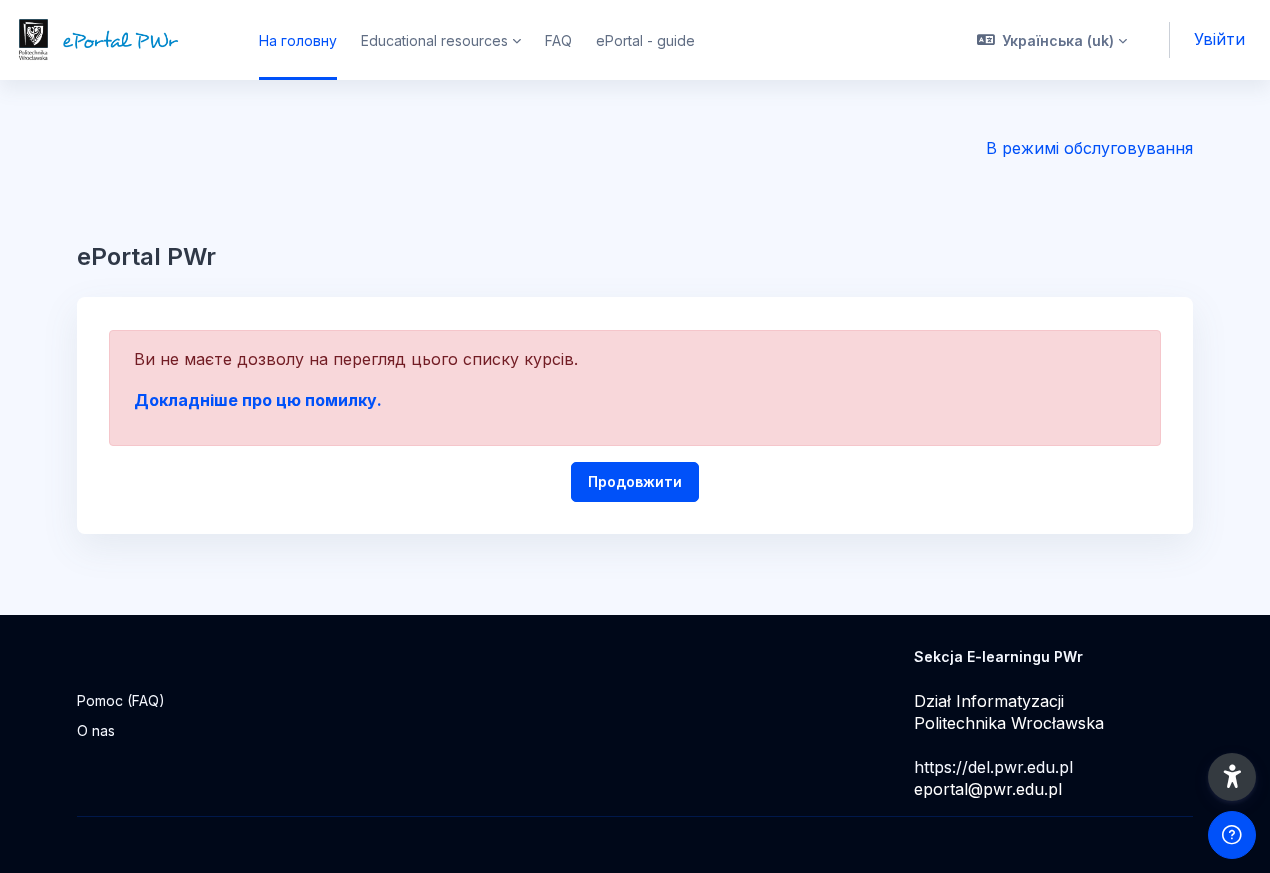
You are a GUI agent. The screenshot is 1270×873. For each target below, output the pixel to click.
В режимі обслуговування (1089, 148)
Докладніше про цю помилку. (258, 400)
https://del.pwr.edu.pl (993, 767)
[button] (1052, 40)
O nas (96, 730)
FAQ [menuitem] (558, 40)
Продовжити (635, 481)
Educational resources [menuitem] (434, 40)
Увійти (1219, 39)
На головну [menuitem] (298, 40)
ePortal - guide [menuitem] (645, 40)
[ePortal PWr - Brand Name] (117, 40)
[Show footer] (1232, 835)
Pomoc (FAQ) (121, 700)
